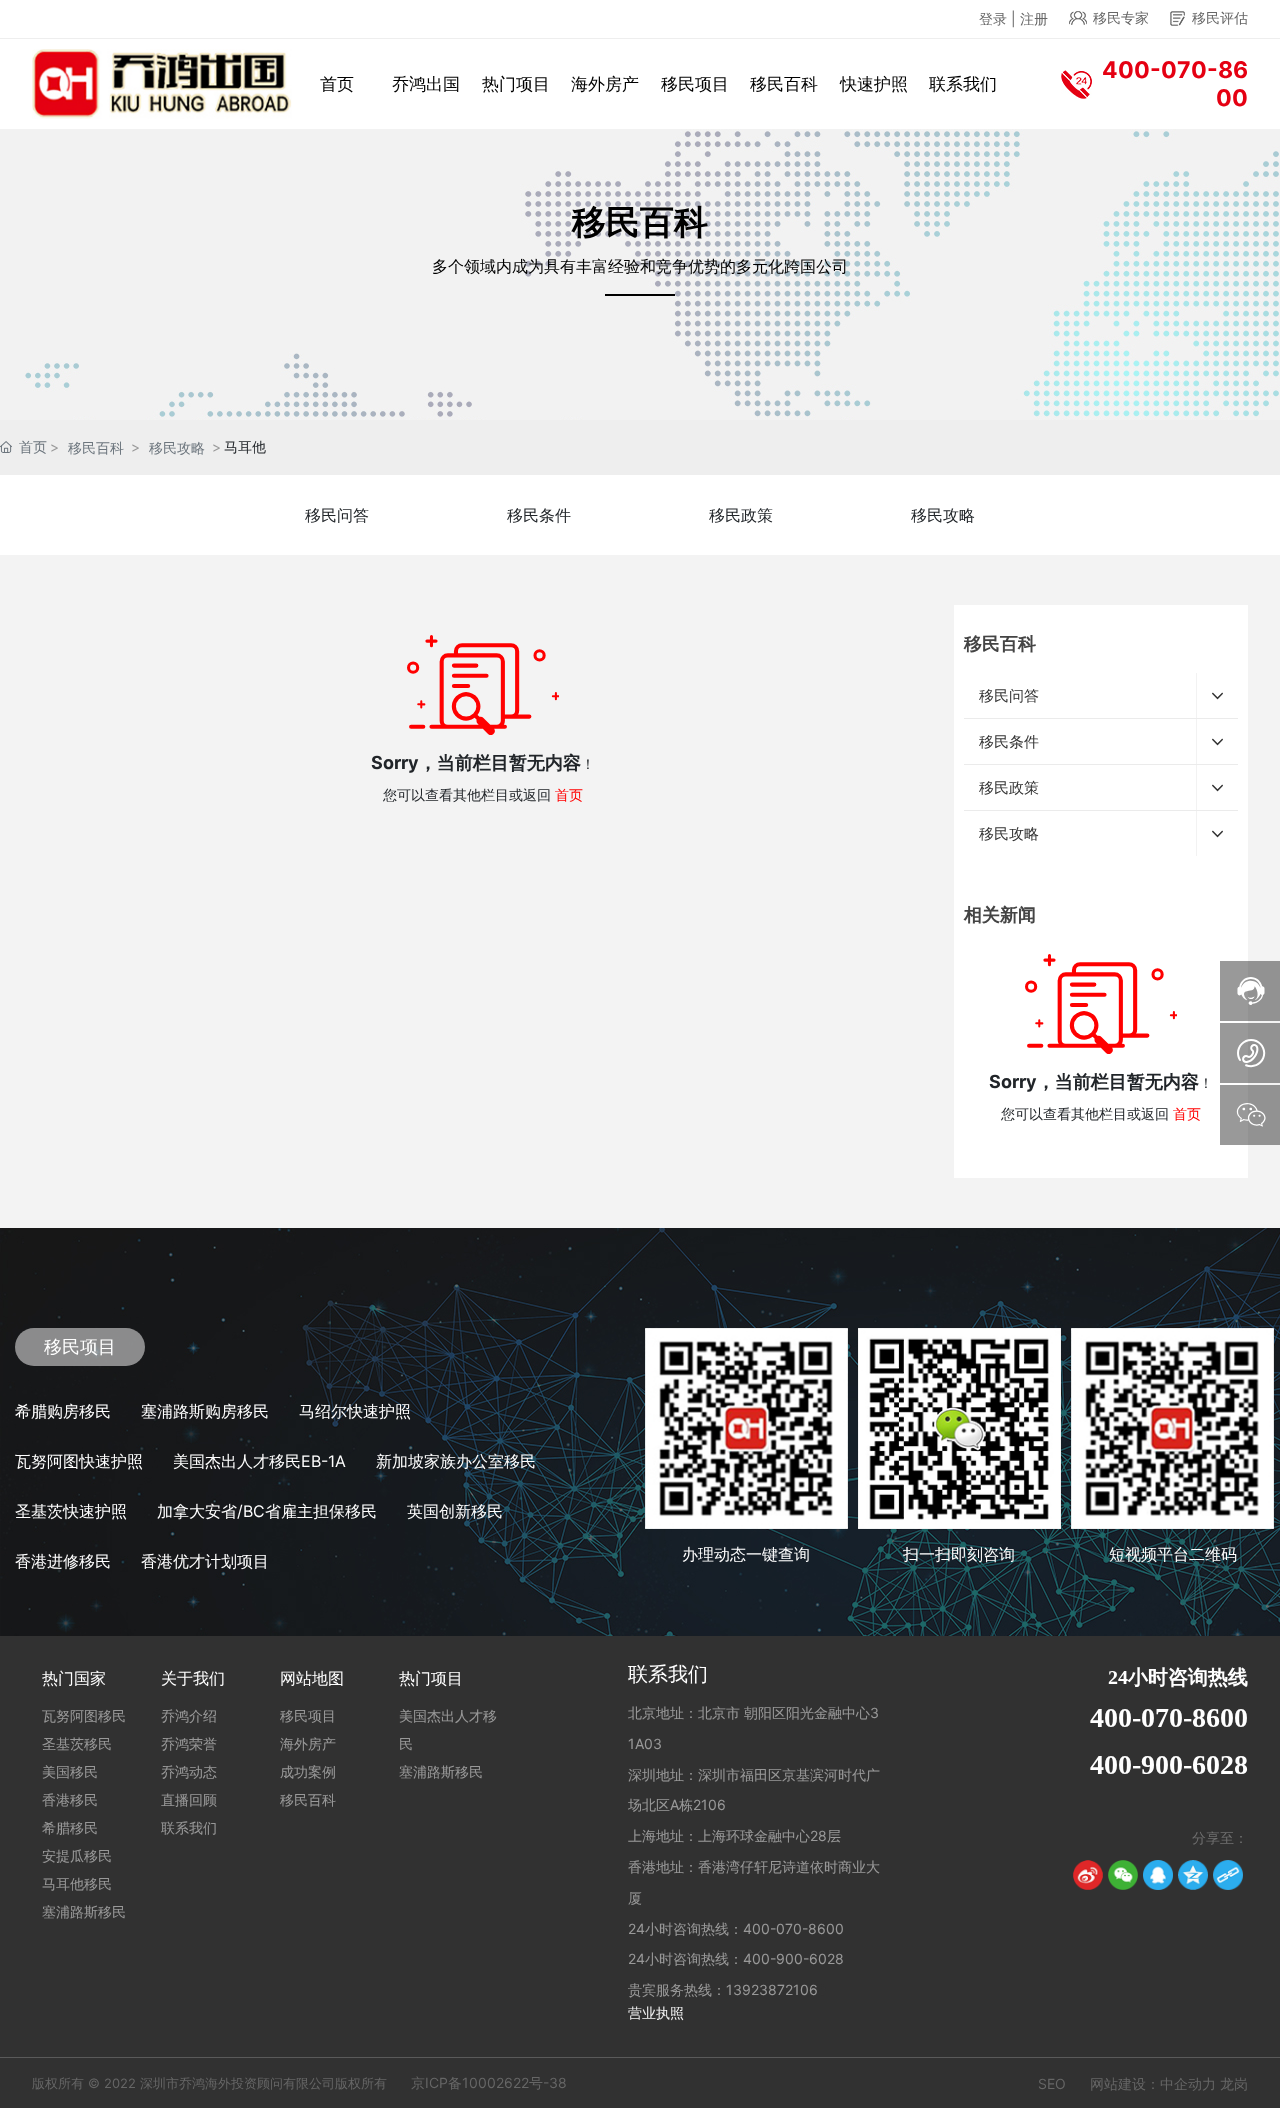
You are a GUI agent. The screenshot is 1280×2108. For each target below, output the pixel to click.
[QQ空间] (1193, 1875)
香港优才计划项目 (205, 1561)
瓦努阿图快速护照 (79, 1461)
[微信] (1123, 1875)
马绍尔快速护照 (355, 1411)
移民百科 (96, 447)
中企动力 (1188, 2083)
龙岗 (1234, 2083)
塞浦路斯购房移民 (205, 1411)
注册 (1034, 18)
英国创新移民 (455, 1511)
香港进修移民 (63, 1561)
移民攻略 (177, 447)
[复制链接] (1228, 1875)
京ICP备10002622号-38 (489, 2082)
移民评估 (1220, 17)
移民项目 (80, 1346)
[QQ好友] (1158, 1875)
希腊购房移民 (63, 1411)
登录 (995, 18)
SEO (1052, 2083)
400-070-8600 (793, 1928)
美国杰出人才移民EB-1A (259, 1461)
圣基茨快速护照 (71, 1511)
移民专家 (1121, 17)
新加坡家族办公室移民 (456, 1461)
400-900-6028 (793, 1958)
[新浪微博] (1088, 1875)
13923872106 (772, 1989)
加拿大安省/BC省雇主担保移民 (267, 1511)
